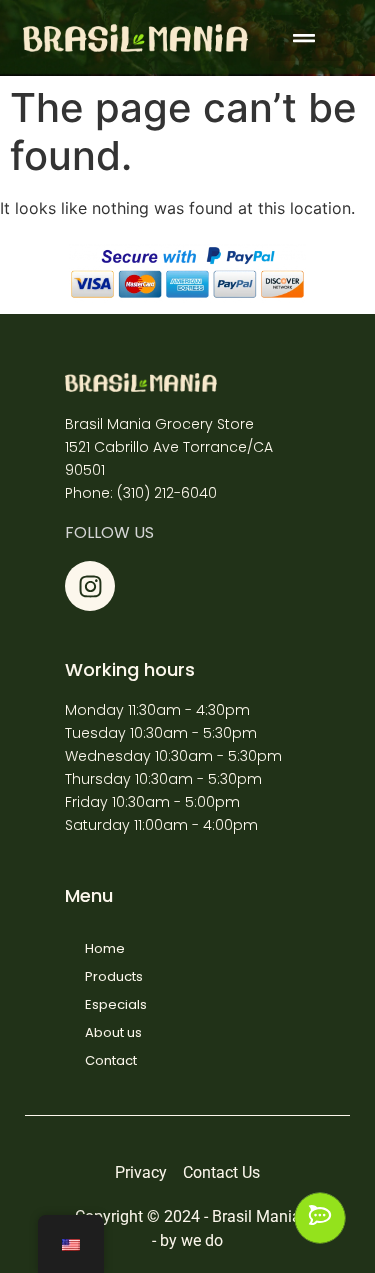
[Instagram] (90, 586)
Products (114, 976)
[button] (308, 38)
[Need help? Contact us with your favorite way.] (320, 1218)
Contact (111, 1060)
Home (105, 948)
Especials (116, 1004)
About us (113, 1032)
